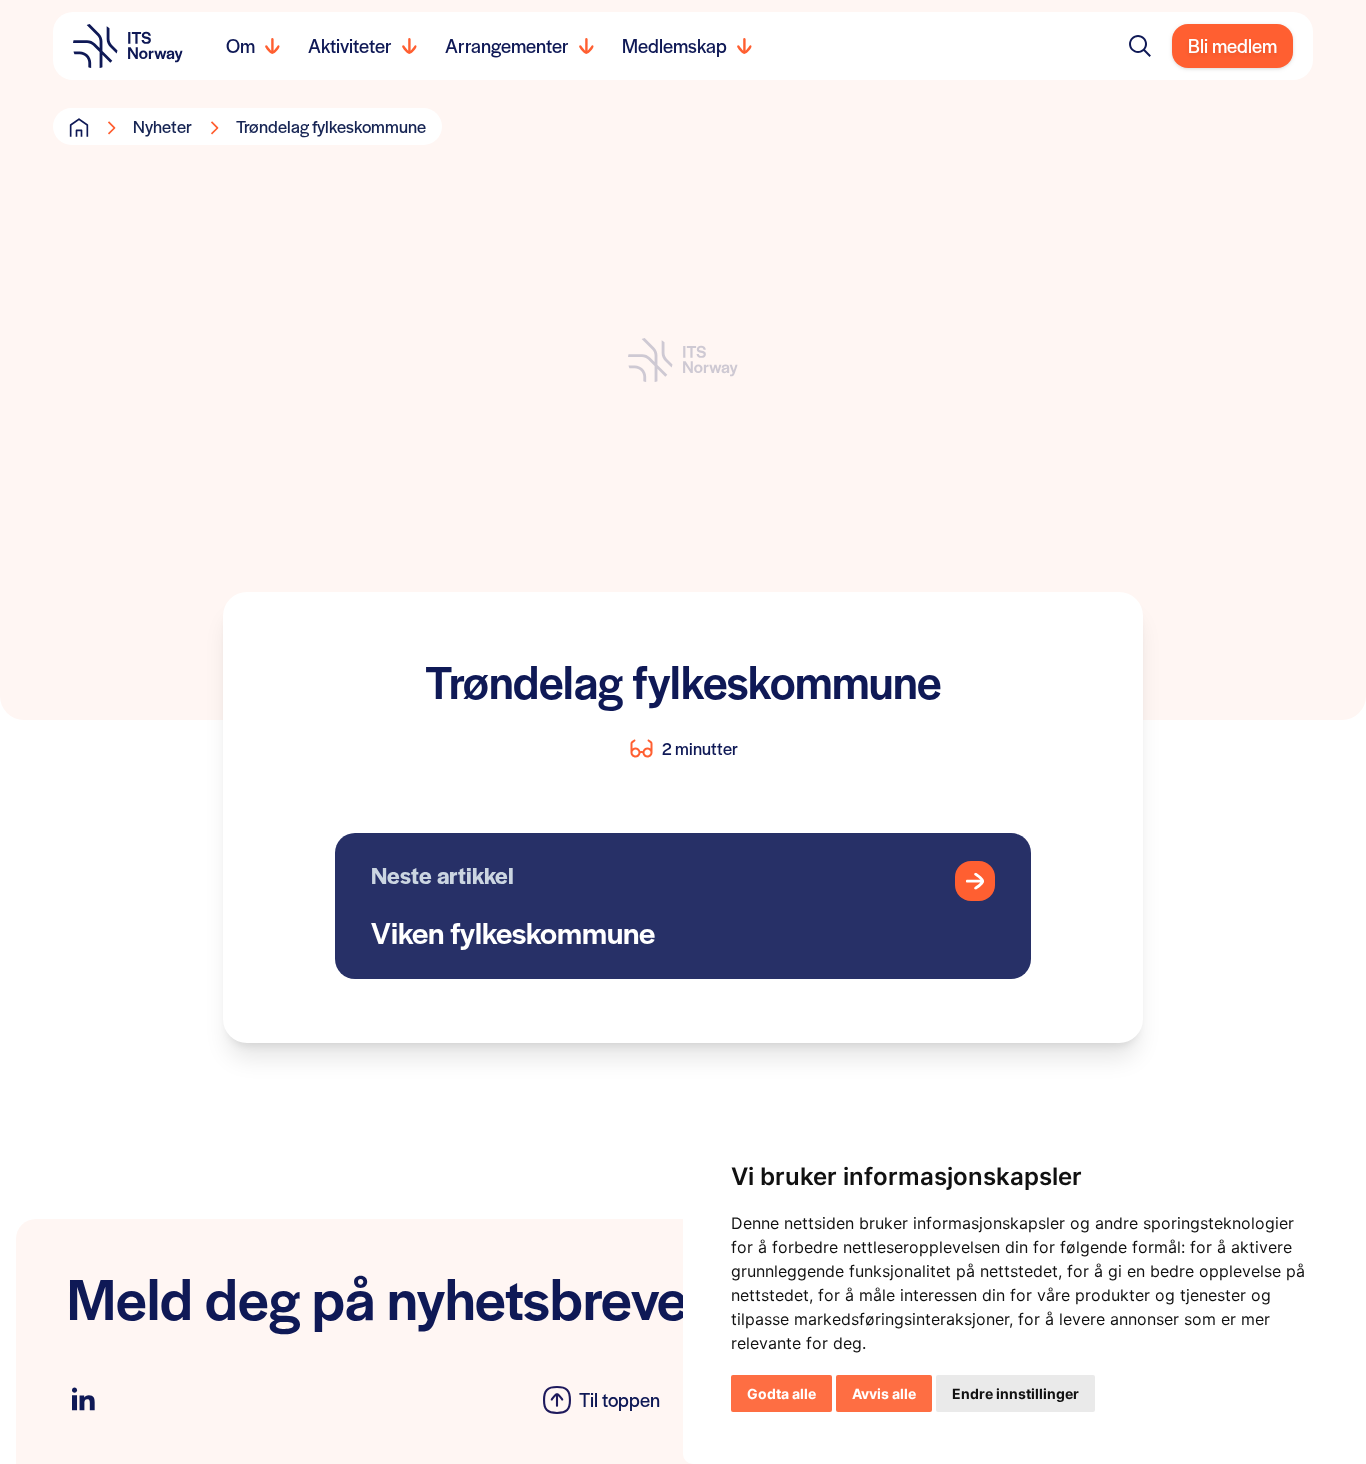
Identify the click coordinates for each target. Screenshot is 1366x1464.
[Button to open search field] (1140, 46)
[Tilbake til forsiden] (128, 46)
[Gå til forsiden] (79, 127)
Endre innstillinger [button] (1015, 1393)
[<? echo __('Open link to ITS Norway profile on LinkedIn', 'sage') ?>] (83, 1399)
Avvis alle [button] (884, 1393)
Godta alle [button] (781, 1393)
